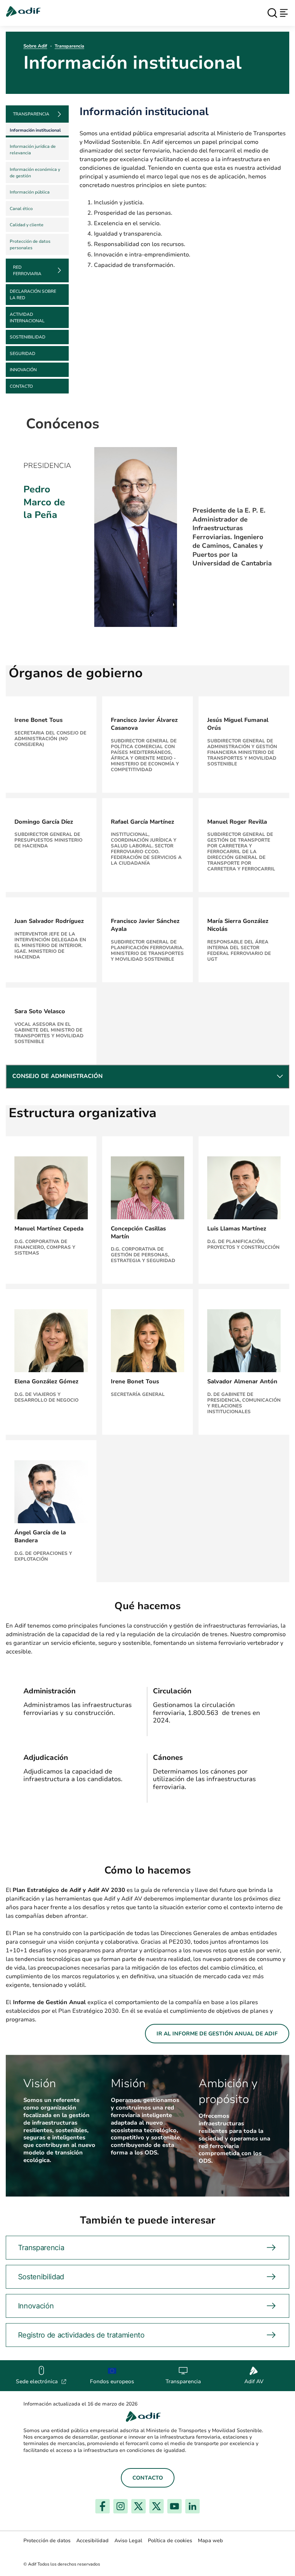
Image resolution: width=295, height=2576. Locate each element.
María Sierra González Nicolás (238, 925)
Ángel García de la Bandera (40, 1537)
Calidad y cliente (27, 225)
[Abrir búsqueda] (272, 13)
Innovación (23, 370)
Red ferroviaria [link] (27, 270)
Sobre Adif (35, 46)
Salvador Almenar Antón (242, 1382)
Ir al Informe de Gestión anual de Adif (217, 2034)
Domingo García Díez (44, 822)
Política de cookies (170, 2541)
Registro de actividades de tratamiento (81, 2335)
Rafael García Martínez (142, 822)
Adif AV (254, 2381)
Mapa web (210, 2541)
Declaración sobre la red (33, 295)
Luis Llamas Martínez (237, 1229)
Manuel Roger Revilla (237, 822)
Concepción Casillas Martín (138, 1233)
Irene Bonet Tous (38, 720)
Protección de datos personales (30, 245)
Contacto (21, 386)
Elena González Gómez (46, 1382)
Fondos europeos (112, 2381)
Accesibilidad (92, 2541)
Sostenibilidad (28, 337)
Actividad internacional (27, 318)
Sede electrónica (41, 2381)
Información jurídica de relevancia (33, 150)
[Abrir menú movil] (284, 13)
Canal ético (21, 209)
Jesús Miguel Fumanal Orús (238, 724)
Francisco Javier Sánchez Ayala (145, 925)
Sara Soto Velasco (40, 1011)
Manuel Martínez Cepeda (49, 1229)
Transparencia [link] (31, 114)
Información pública (30, 192)
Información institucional (35, 130)
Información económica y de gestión (35, 173)
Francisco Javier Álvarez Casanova (144, 724)
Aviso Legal (128, 2541)
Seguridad (22, 354)
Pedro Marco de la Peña (44, 502)
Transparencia (69, 46)
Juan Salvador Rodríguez (49, 921)
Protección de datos (47, 2541)
